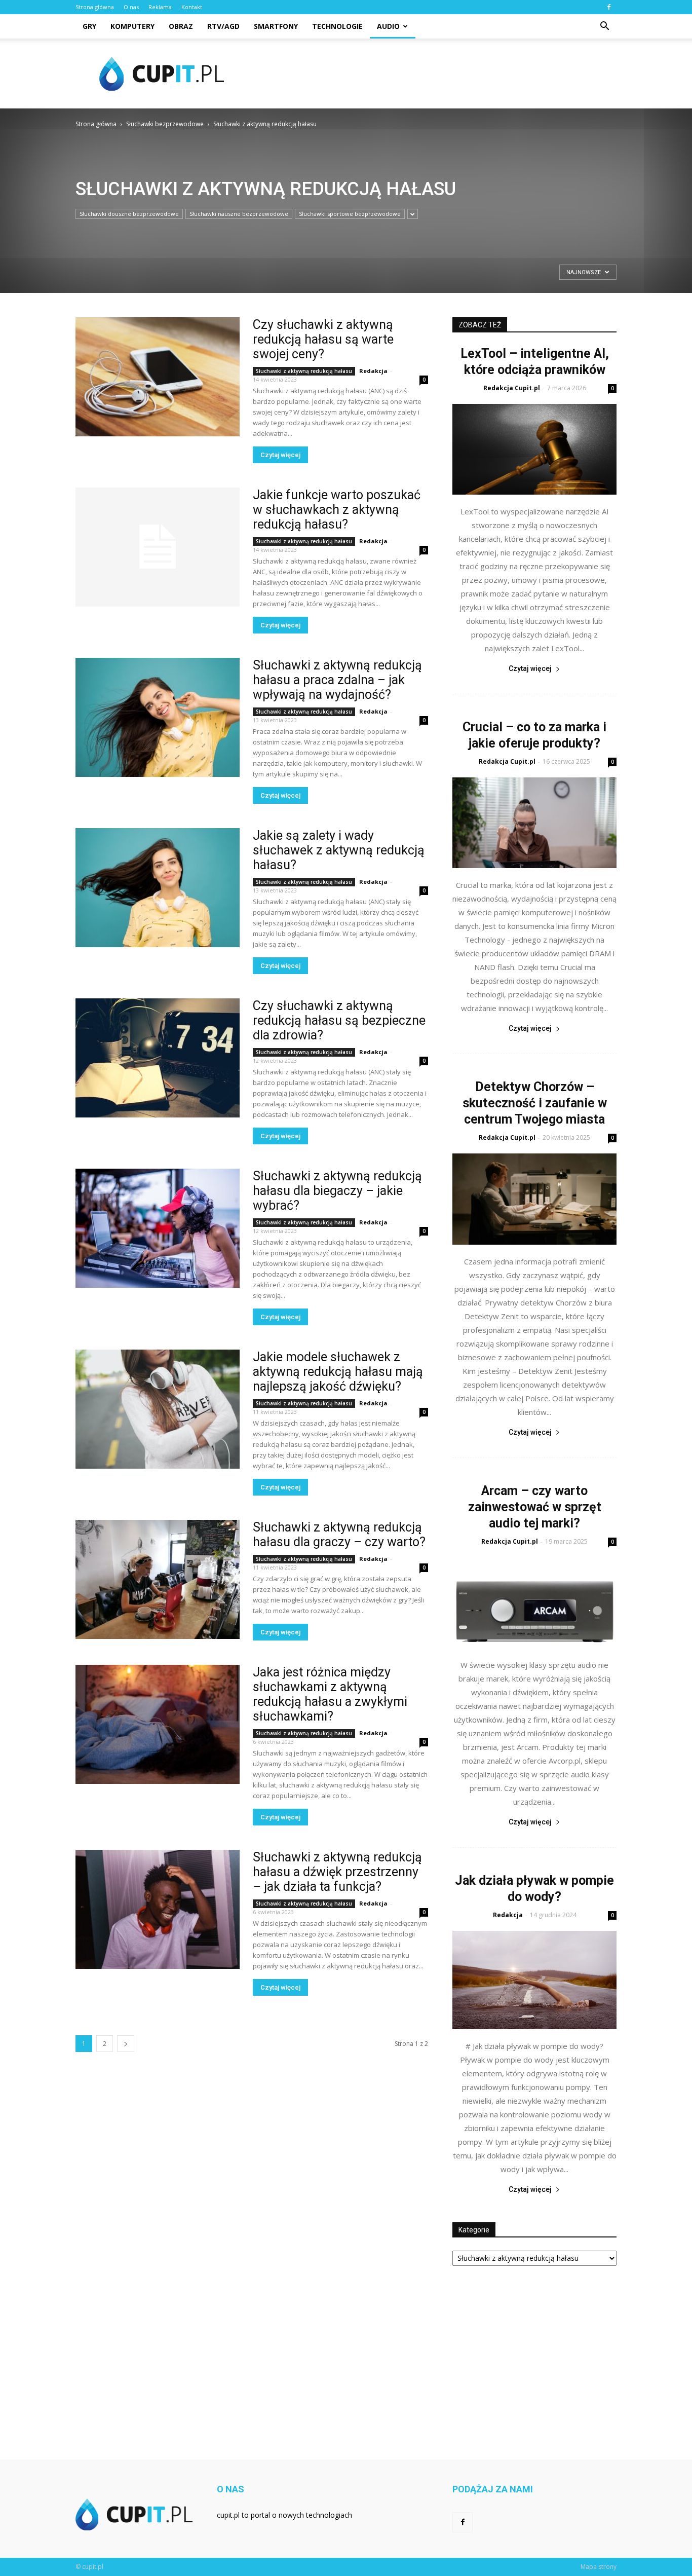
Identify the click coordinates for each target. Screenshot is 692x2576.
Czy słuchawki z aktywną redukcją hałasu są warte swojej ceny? (323, 339)
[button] (604, 26)
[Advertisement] (432, 73)
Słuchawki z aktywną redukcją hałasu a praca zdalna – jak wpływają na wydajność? (337, 680)
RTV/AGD (223, 26)
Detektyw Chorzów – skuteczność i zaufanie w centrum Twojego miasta (535, 1103)
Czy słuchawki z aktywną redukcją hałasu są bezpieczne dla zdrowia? (339, 1020)
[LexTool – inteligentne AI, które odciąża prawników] (534, 449)
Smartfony (276, 26)
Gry (89, 26)
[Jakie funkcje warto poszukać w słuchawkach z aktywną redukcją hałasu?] (158, 547)
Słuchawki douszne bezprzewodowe (129, 214)
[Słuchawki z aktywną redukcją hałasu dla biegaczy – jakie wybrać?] (158, 1228)
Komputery (132, 26)
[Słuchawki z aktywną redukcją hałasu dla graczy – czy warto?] (158, 1579)
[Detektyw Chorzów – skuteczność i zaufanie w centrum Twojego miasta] (534, 1199)
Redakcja (373, 371)
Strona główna (95, 7)
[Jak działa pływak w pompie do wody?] (534, 1980)
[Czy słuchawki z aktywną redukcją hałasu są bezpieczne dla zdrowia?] (158, 1058)
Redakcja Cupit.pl (512, 388)
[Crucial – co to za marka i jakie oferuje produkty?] (534, 823)
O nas (131, 7)
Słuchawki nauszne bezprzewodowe (239, 214)
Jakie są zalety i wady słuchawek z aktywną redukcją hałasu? (339, 850)
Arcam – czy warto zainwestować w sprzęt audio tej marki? (535, 1507)
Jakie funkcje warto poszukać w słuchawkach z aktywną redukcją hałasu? (337, 510)
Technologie (337, 26)
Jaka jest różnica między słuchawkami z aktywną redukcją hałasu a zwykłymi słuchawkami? (330, 1694)
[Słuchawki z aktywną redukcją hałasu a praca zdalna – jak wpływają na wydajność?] (158, 717)
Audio (388, 26)
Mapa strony (599, 2567)
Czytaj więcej (280, 455)
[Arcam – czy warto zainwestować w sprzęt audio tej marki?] (534, 1603)
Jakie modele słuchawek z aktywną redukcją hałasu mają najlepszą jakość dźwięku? (338, 1372)
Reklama (160, 7)
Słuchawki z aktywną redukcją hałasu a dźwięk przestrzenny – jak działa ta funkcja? (337, 1872)
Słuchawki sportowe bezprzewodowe (350, 214)
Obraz (181, 26)
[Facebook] (609, 7)
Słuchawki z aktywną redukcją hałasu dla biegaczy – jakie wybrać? (337, 1191)
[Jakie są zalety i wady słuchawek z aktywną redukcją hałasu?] (158, 888)
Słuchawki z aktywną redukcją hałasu (304, 371)
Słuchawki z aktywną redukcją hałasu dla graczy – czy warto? (339, 1535)
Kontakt (192, 7)
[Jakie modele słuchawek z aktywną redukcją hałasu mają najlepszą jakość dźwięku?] (158, 1409)
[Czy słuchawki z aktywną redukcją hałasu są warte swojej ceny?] (158, 377)
